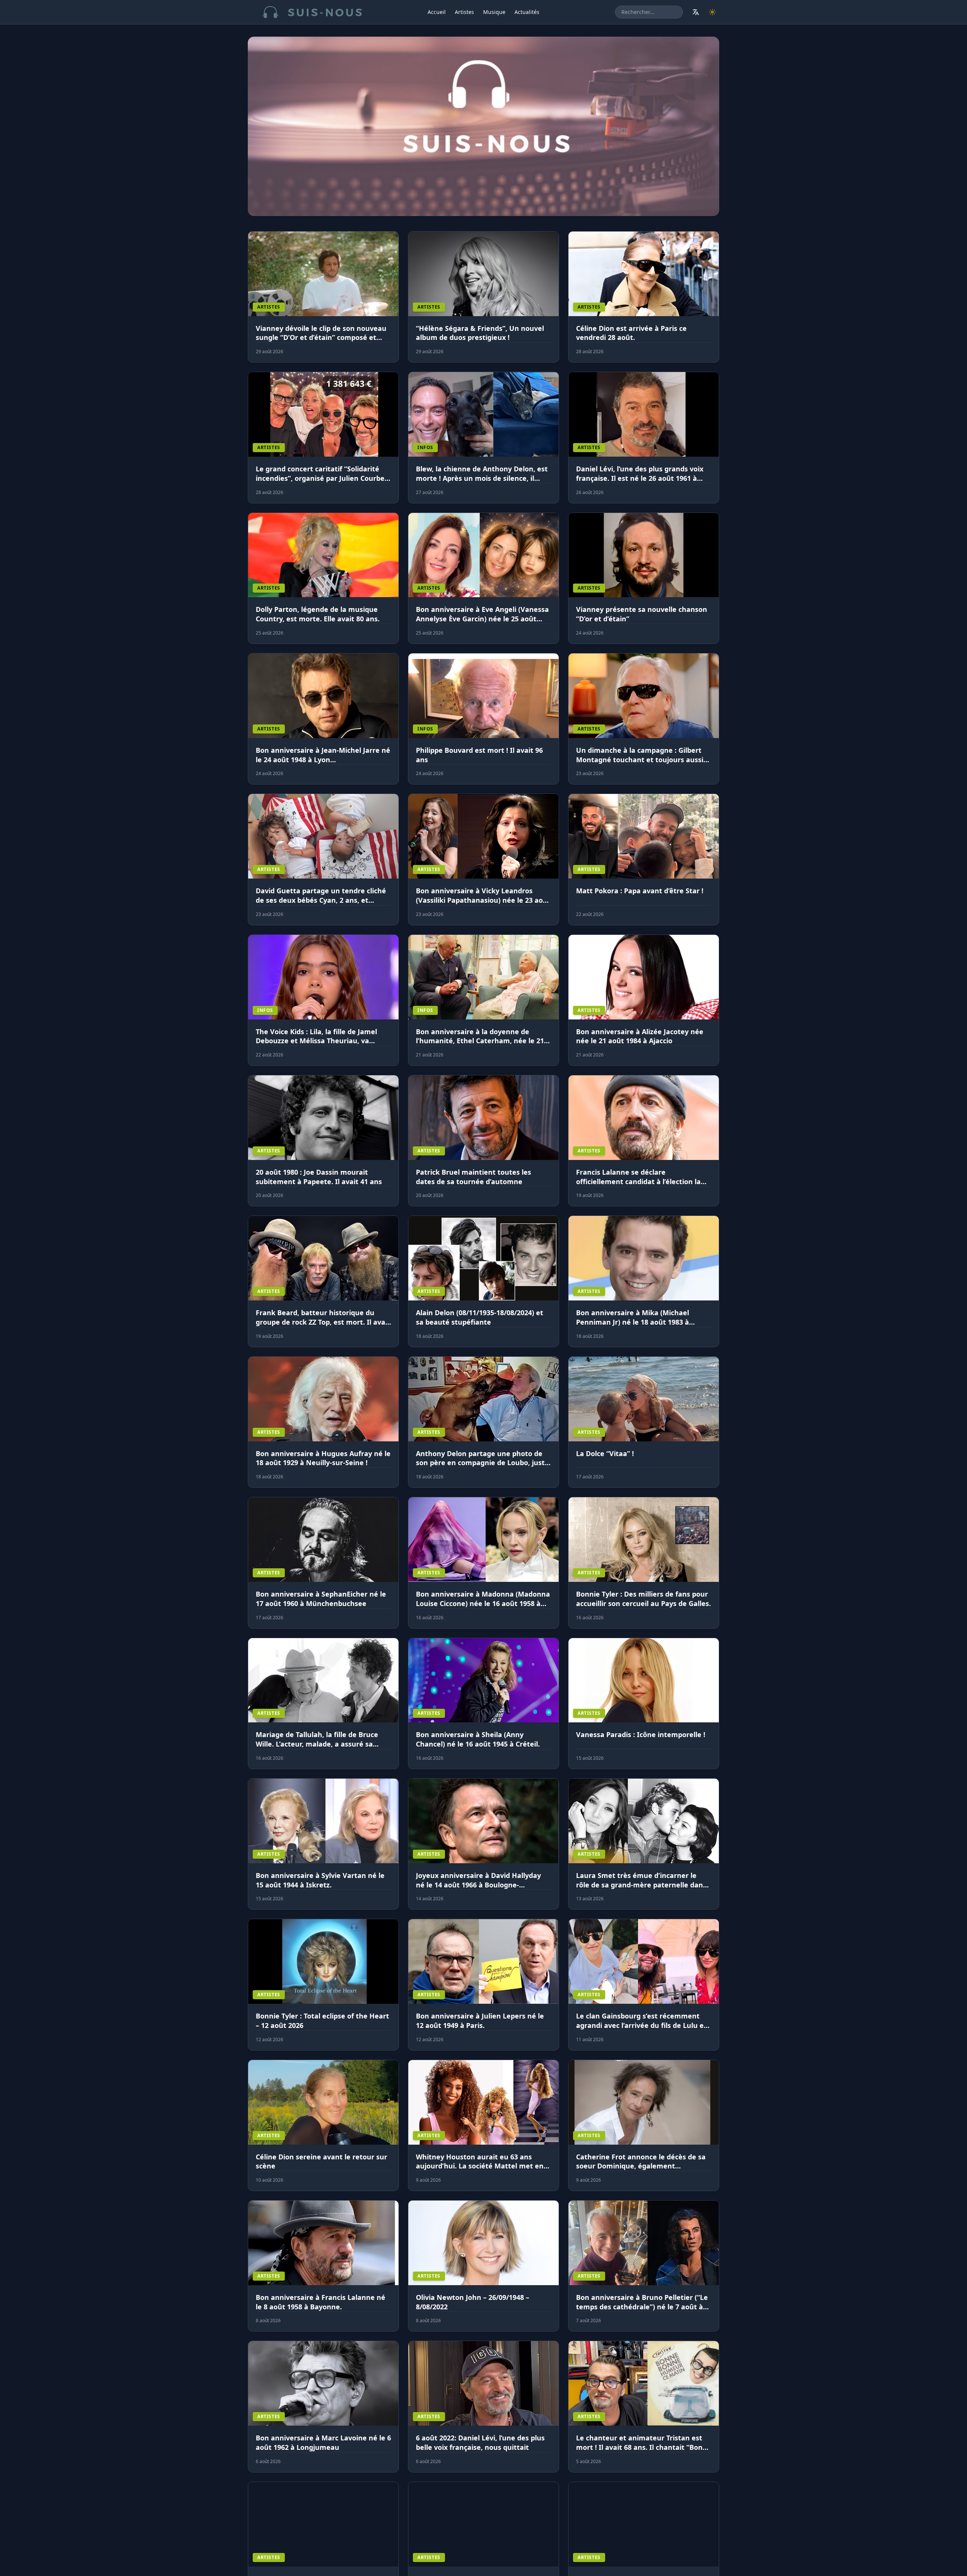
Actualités (527, 12)
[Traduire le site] (696, 12)
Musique (494, 12)
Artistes (464, 12)
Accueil (437, 12)
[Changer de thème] (712, 12)
